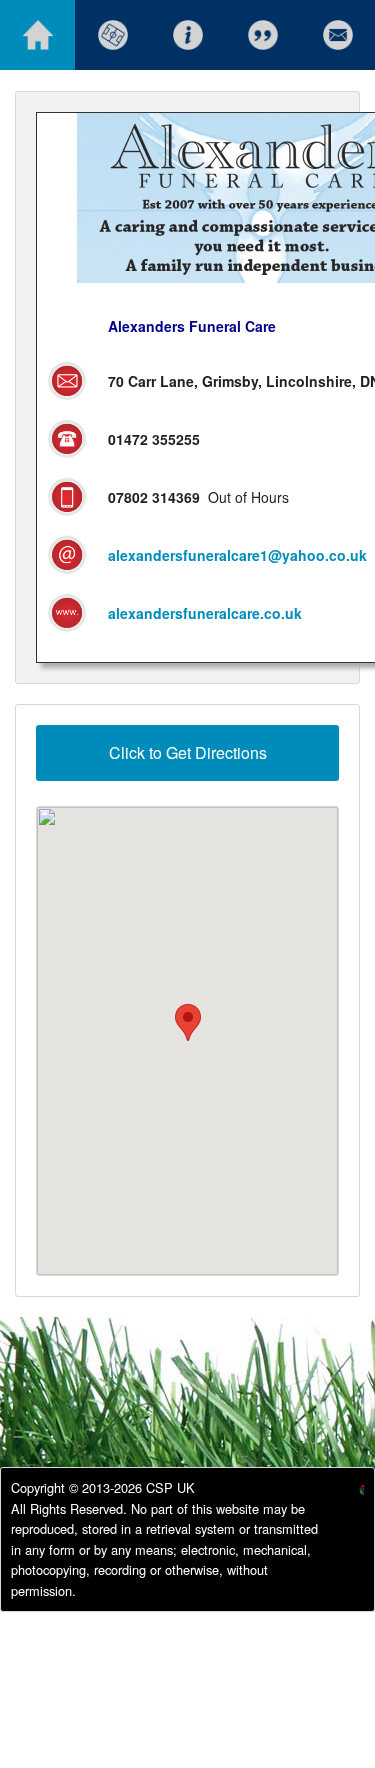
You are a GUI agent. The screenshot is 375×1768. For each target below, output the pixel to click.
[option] (345, 1492)
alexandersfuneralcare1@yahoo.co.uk (237, 555)
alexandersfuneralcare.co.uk (205, 613)
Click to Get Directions (188, 752)
